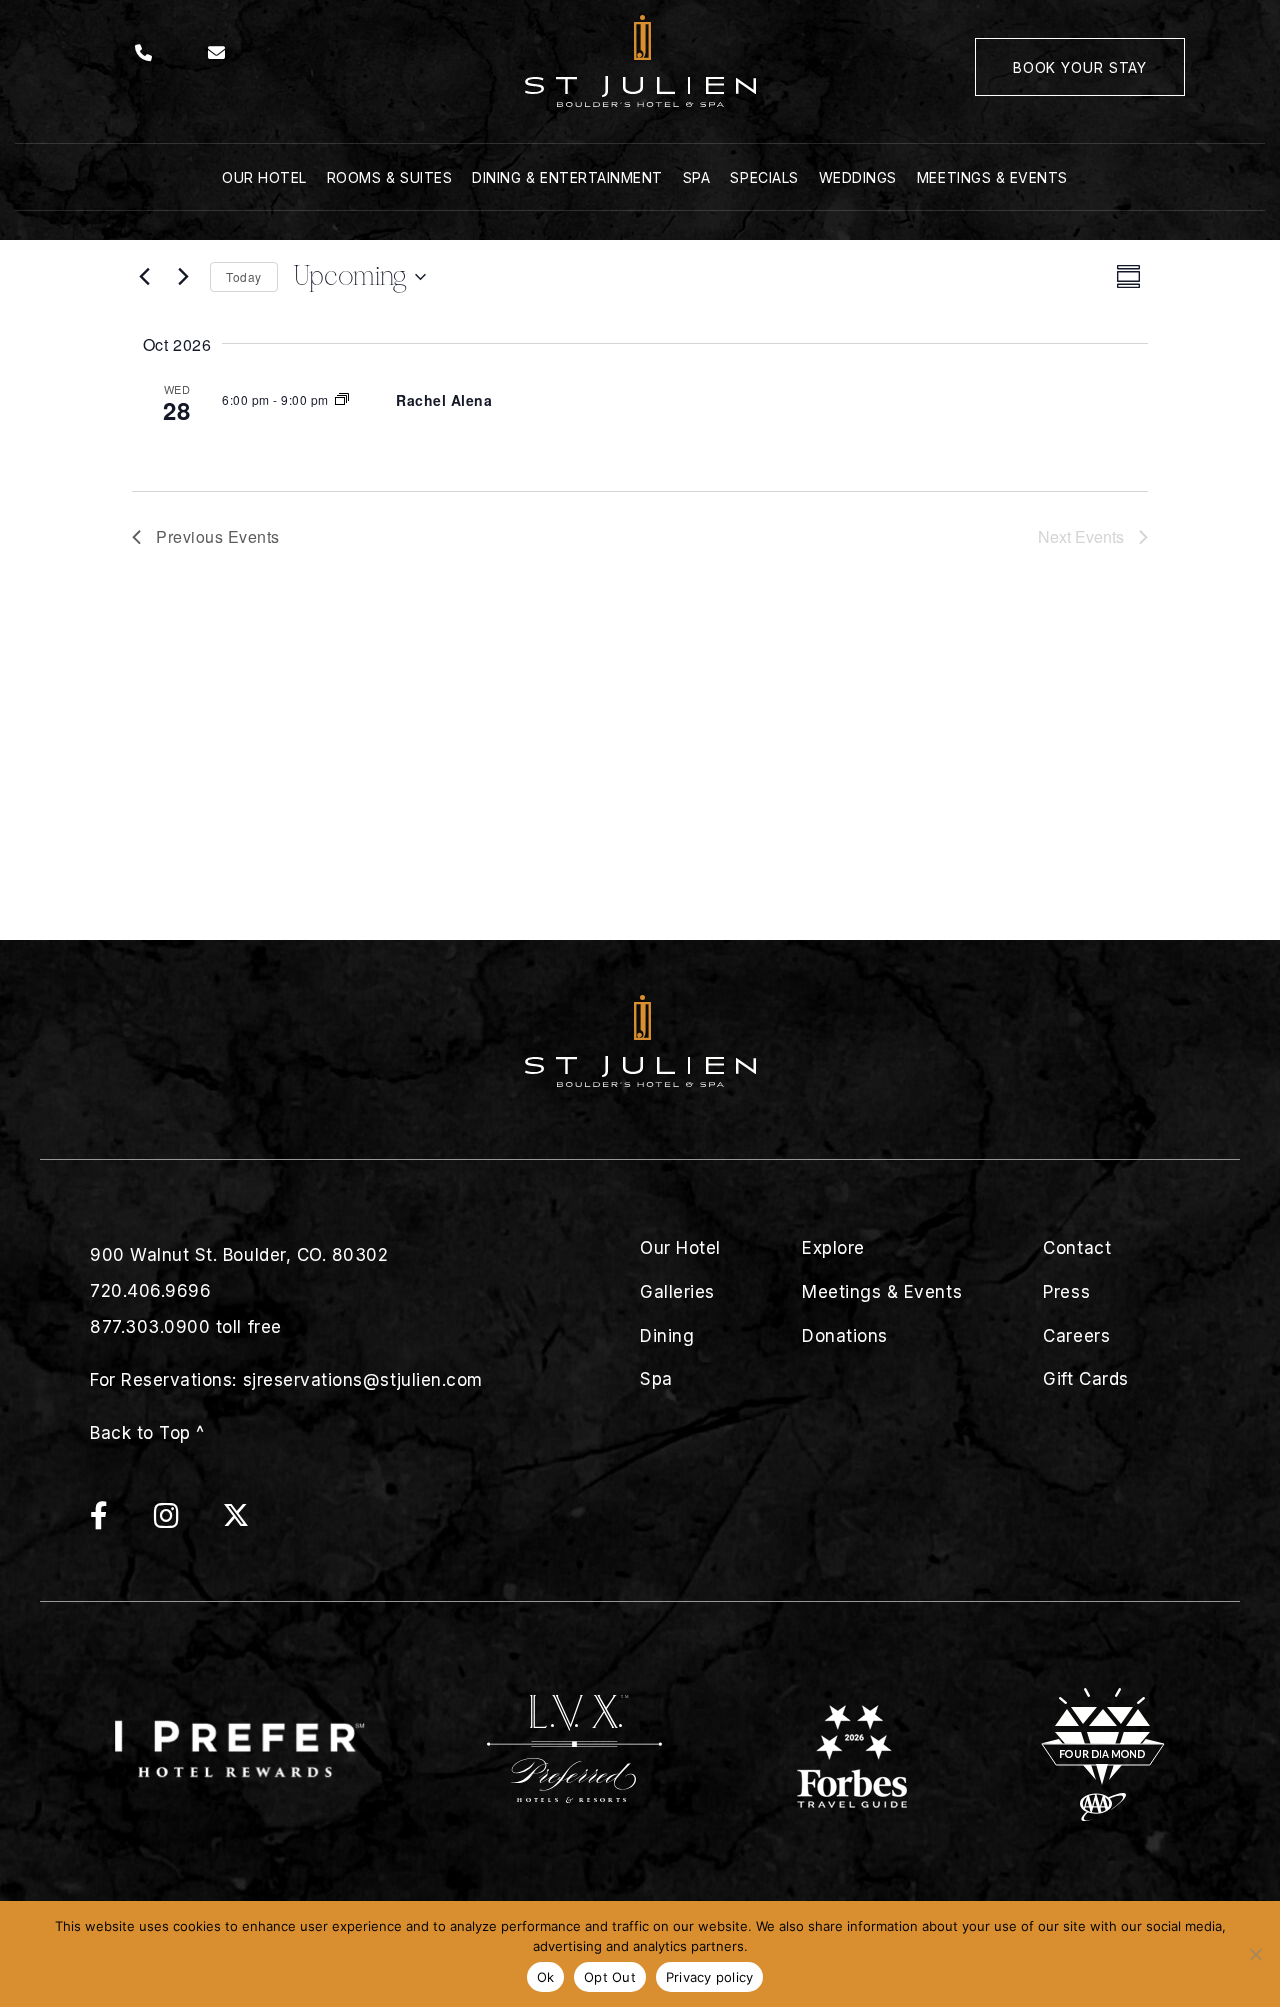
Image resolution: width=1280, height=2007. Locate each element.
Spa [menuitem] (697, 177)
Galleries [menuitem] (677, 1292)
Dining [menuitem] (667, 1336)
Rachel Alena (444, 400)
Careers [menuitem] (1076, 1336)
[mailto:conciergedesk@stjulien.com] (217, 53)
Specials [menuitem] (764, 177)
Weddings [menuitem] (858, 177)
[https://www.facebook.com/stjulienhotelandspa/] (119, 1520)
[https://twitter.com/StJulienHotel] (236, 1520)
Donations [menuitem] (845, 1336)
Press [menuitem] (1066, 1292)
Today (244, 276)
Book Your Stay (1080, 67)
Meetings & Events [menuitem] (992, 177)
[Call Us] (144, 53)
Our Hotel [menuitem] (264, 177)
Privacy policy (710, 1977)
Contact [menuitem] (1077, 1248)
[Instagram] (187, 1520)
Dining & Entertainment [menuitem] (567, 177)
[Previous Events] (144, 277)
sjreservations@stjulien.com (363, 1380)
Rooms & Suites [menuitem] (389, 177)
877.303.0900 (150, 1327)
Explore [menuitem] (833, 1248)
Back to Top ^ (147, 1433)
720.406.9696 (150, 1291)
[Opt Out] (1255, 1954)
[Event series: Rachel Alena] (342, 399)
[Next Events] (183, 277)
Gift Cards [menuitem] (1085, 1379)
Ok (546, 1977)
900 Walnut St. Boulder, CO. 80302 (239, 1255)
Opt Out (610, 1977)
